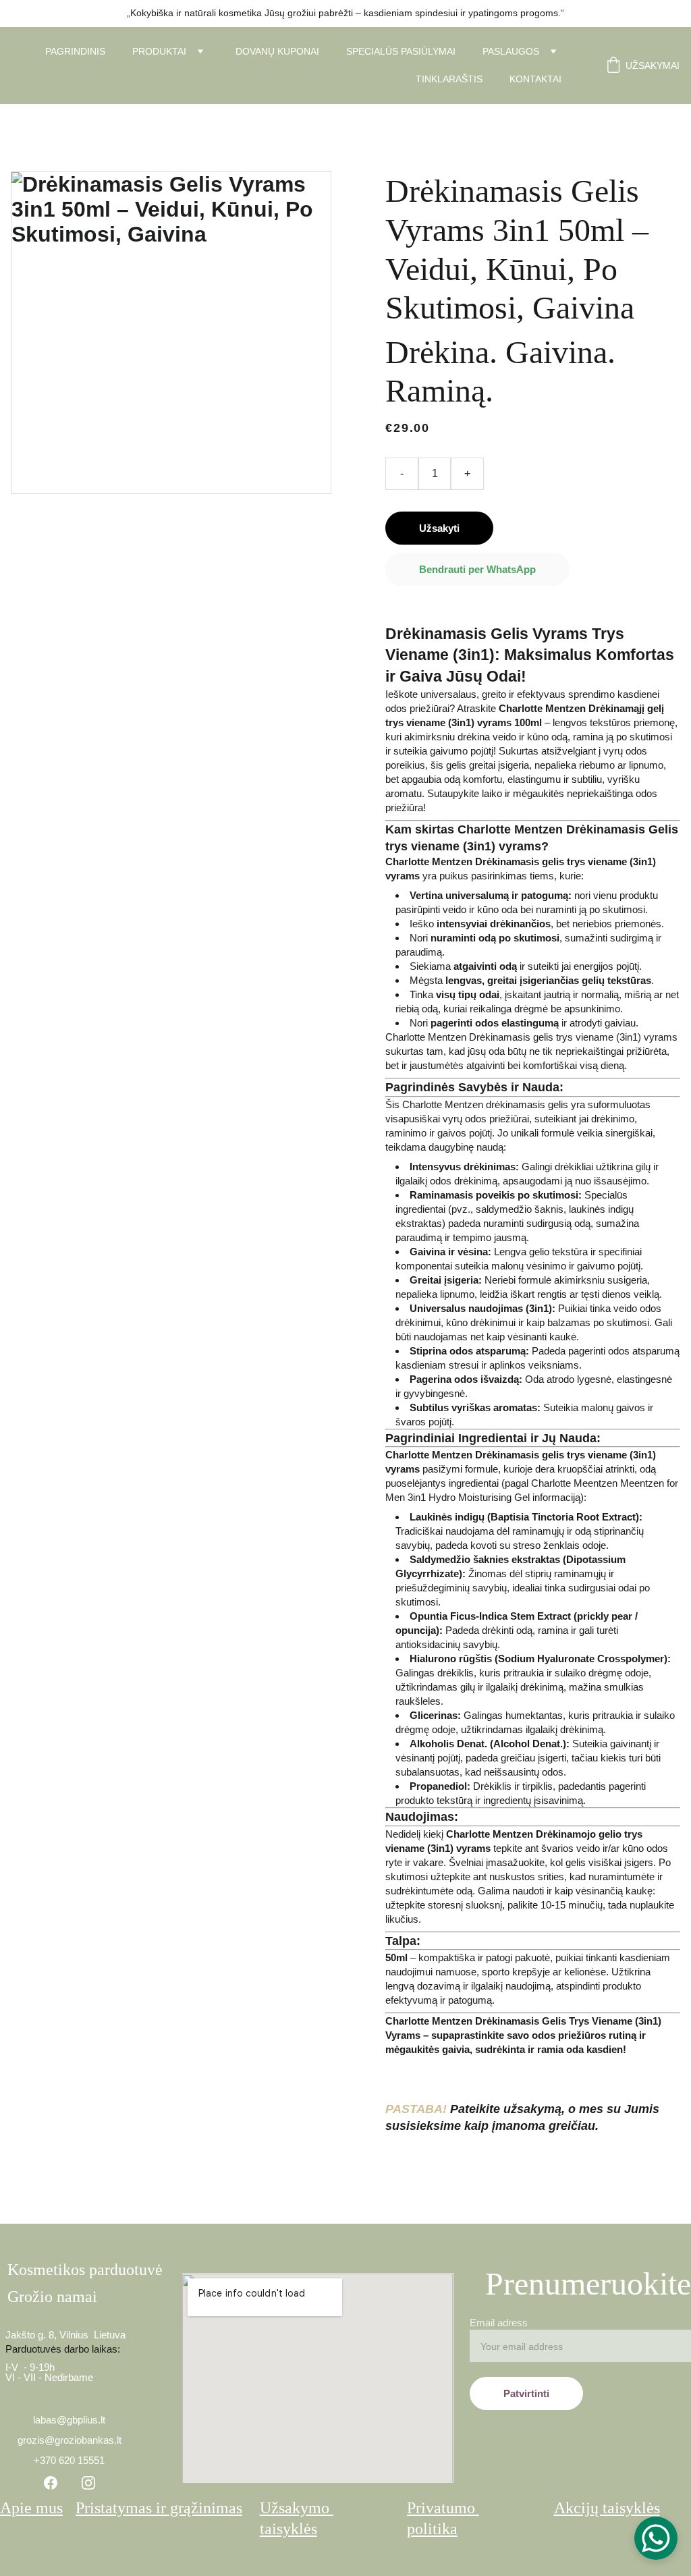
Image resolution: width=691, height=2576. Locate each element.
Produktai (159, 51)
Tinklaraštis (449, 79)
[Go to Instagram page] (88, 2483)
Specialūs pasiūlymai (401, 51)
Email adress (499, 2323)
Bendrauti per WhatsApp (477, 569)
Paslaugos (511, 51)
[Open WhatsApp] (656, 2538)
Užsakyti (439, 528)
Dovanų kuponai (277, 51)
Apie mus (31, 2508)
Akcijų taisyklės (607, 2508)
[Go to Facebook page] (51, 2483)
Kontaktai (535, 79)
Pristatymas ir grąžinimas (159, 2508)
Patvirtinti (526, 2393)
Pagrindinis (75, 51)
